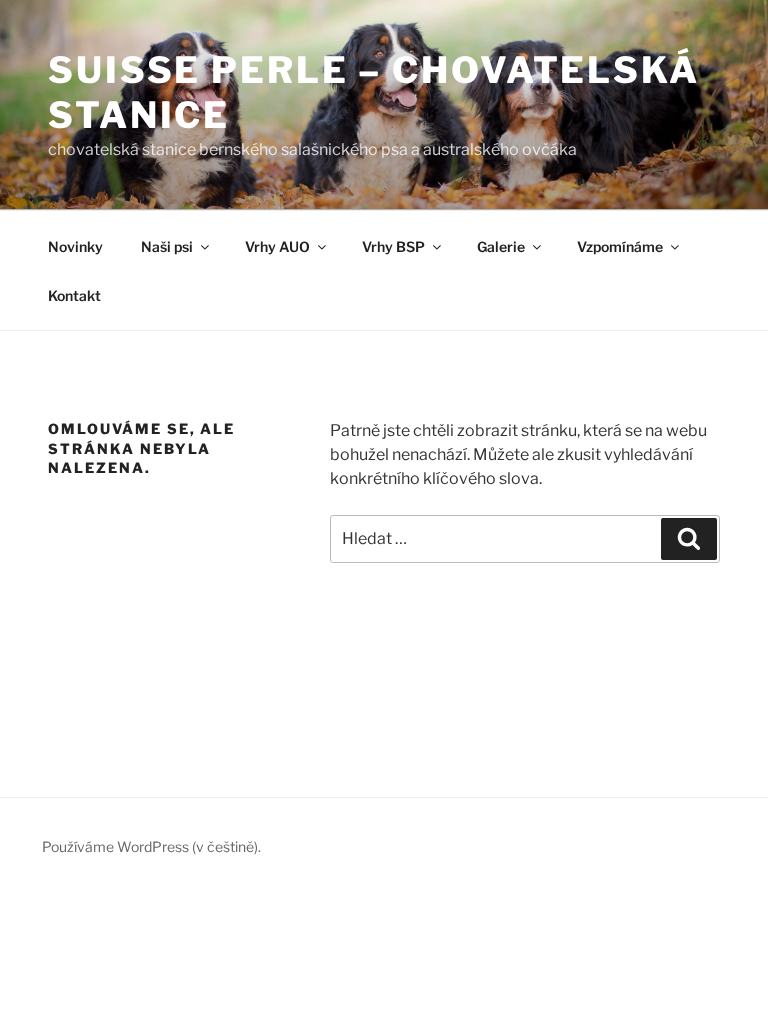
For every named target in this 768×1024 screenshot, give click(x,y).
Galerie (501, 246)
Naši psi (167, 246)
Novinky (75, 246)
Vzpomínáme (620, 246)
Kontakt (74, 295)
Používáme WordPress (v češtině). (151, 846)
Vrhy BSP (393, 246)
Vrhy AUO (277, 246)
